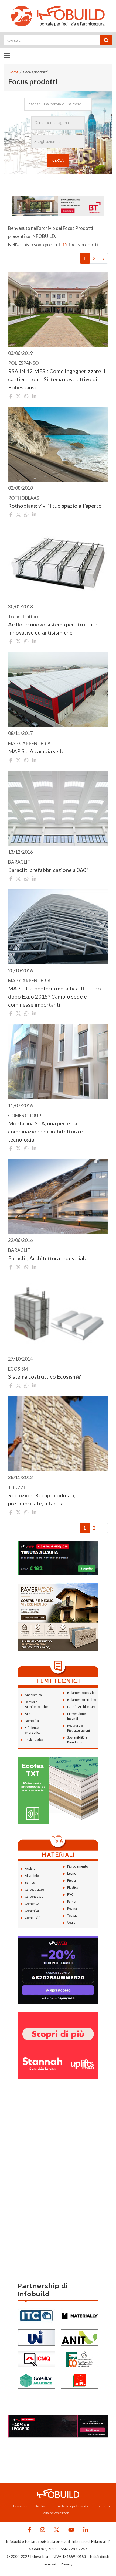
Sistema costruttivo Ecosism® (45, 1376)
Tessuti (72, 1915)
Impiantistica (34, 1740)
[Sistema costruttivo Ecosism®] (58, 1315)
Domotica (32, 1721)
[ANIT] (80, 2337)
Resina (72, 1908)
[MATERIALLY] (80, 2315)
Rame (71, 1901)
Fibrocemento (78, 1866)
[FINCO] (80, 2358)
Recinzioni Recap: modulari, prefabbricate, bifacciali (42, 1499)
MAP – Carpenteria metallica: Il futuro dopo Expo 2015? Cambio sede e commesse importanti (54, 996)
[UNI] (36, 2337)
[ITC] (36, 2315)
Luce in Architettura (81, 1707)
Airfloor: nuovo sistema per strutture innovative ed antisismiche (53, 628)
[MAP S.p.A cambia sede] (58, 689)
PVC (70, 1894)
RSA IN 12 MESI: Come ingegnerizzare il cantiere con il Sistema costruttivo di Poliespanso (57, 379)
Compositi (32, 1918)
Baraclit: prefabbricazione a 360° (48, 870)
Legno (72, 1873)
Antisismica (33, 1695)
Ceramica (32, 1911)
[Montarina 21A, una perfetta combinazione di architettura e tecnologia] (58, 1061)
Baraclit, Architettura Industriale (48, 1258)
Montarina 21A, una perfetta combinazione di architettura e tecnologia (45, 1131)
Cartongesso (34, 1897)
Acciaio (30, 1868)
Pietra (71, 1880)
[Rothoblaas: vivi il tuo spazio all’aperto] (58, 444)
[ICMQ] (36, 2358)
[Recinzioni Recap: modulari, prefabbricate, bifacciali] (58, 1433)
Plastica (73, 1887)
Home (13, 72)
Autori (41, 2506)
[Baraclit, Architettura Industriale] (58, 1196)
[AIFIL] (80, 2380)
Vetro (71, 1922)
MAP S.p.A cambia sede (36, 751)
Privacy (66, 2564)
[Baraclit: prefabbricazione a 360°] (58, 808)
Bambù (30, 1882)
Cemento (32, 1904)
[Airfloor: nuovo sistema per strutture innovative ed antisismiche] (58, 563)
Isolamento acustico (82, 1693)
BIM (28, 1714)
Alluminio (32, 1875)
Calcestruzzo (34, 1890)
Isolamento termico (81, 1700)
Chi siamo (19, 2506)
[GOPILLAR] (36, 2380)
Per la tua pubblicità (72, 2506)
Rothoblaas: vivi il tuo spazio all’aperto (55, 506)
